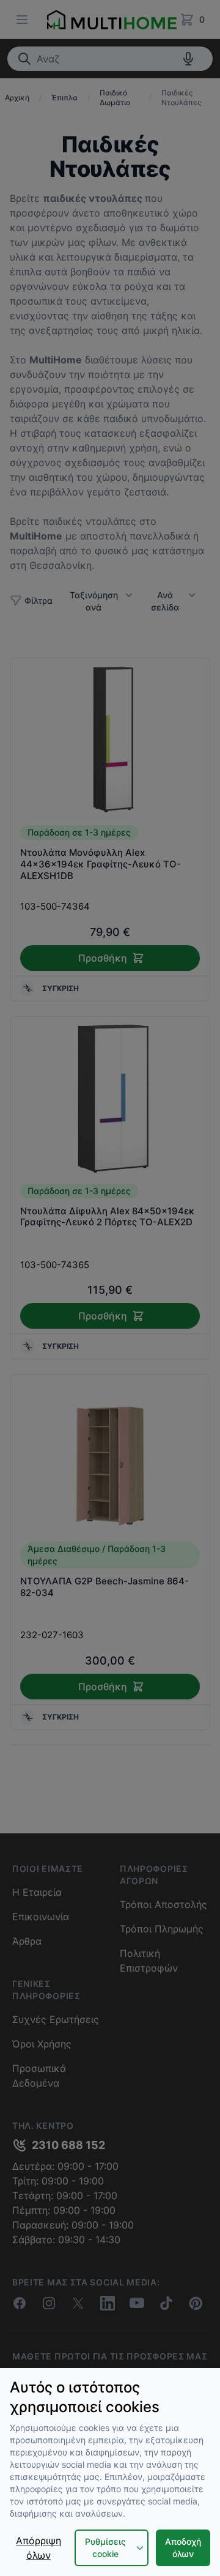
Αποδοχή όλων (183, 2548)
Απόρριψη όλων (38, 2548)
